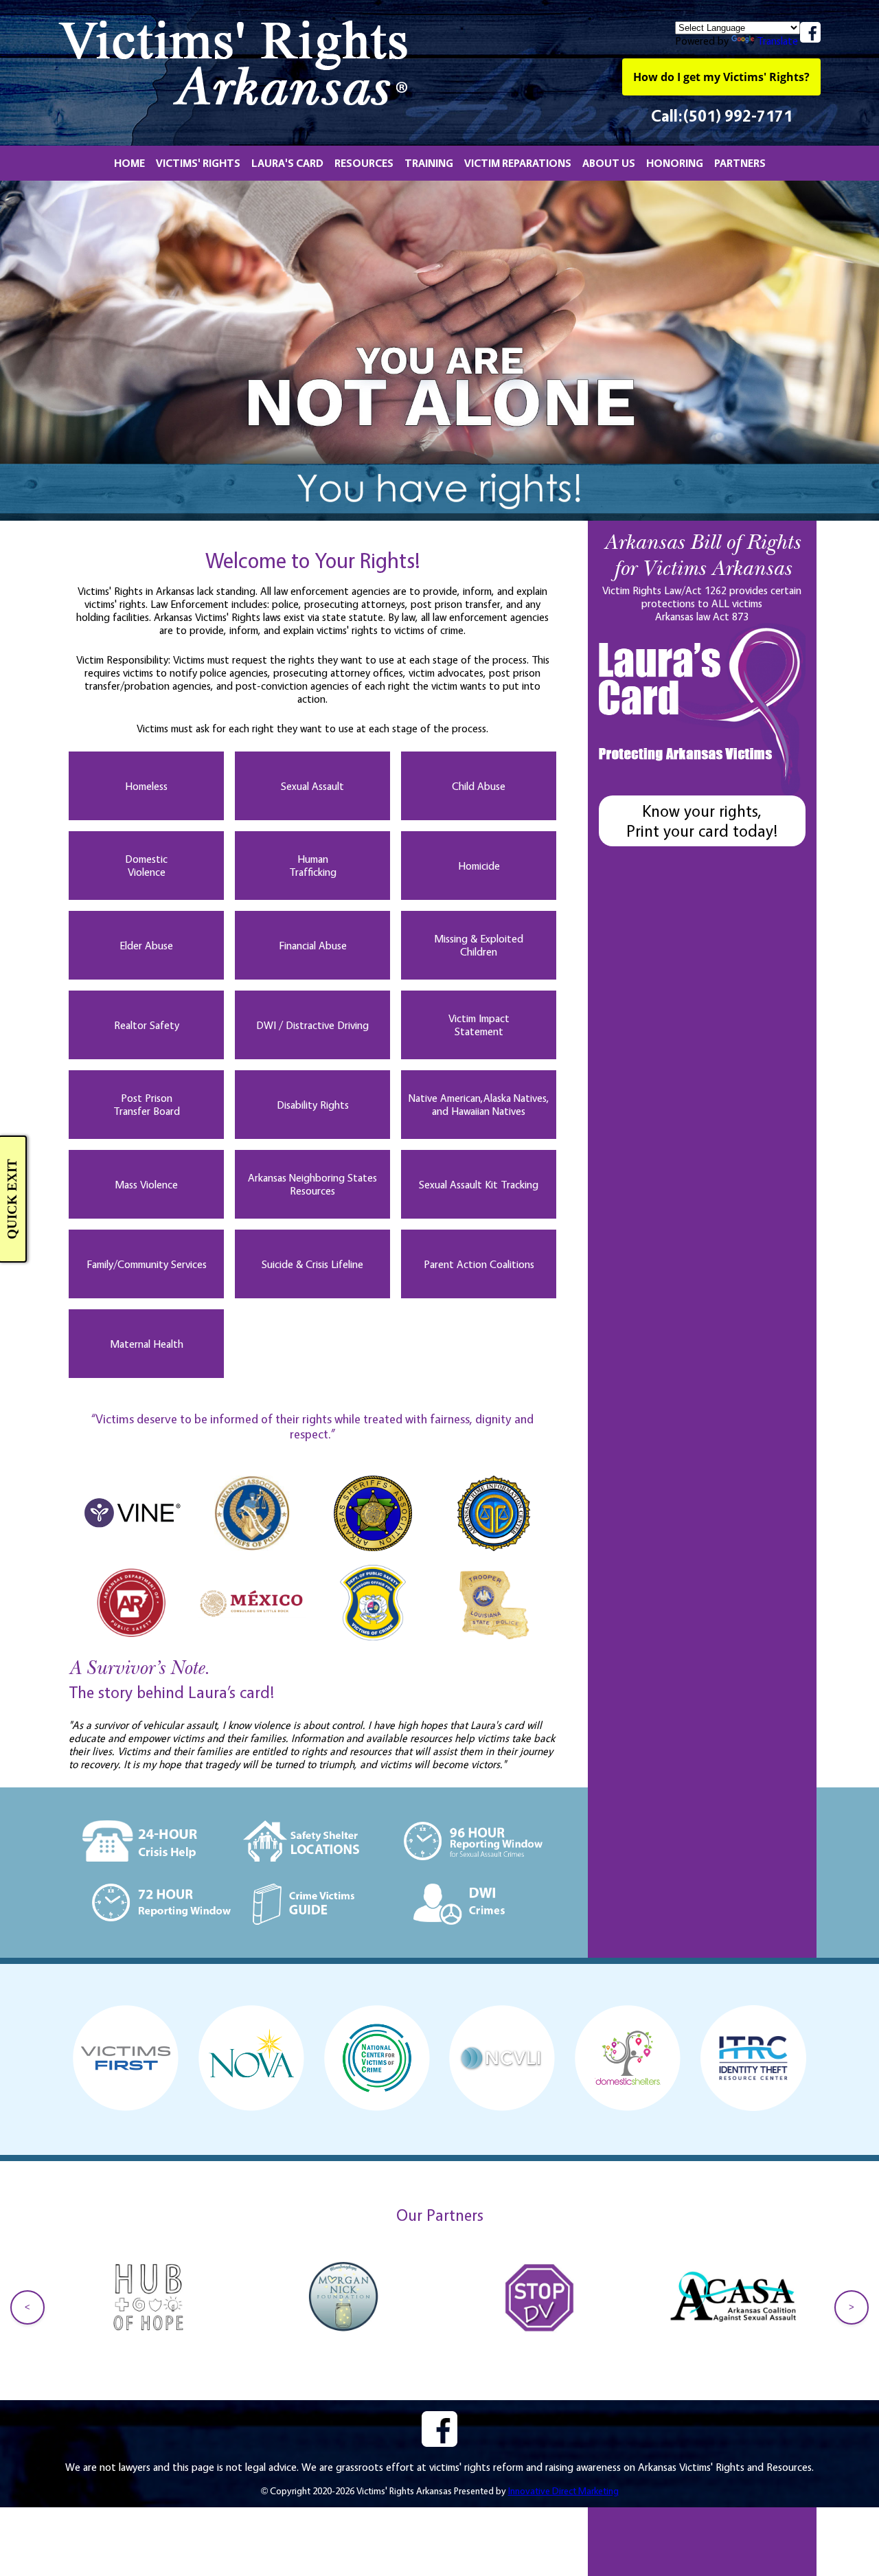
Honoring (675, 163)
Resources (364, 163)
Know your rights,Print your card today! (702, 821)
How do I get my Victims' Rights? (721, 77)
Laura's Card (287, 163)
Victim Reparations (518, 163)
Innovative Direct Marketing (563, 2490)
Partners (740, 163)
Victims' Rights (198, 163)
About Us (609, 163)
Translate (777, 41)
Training (429, 163)
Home (129, 163)
